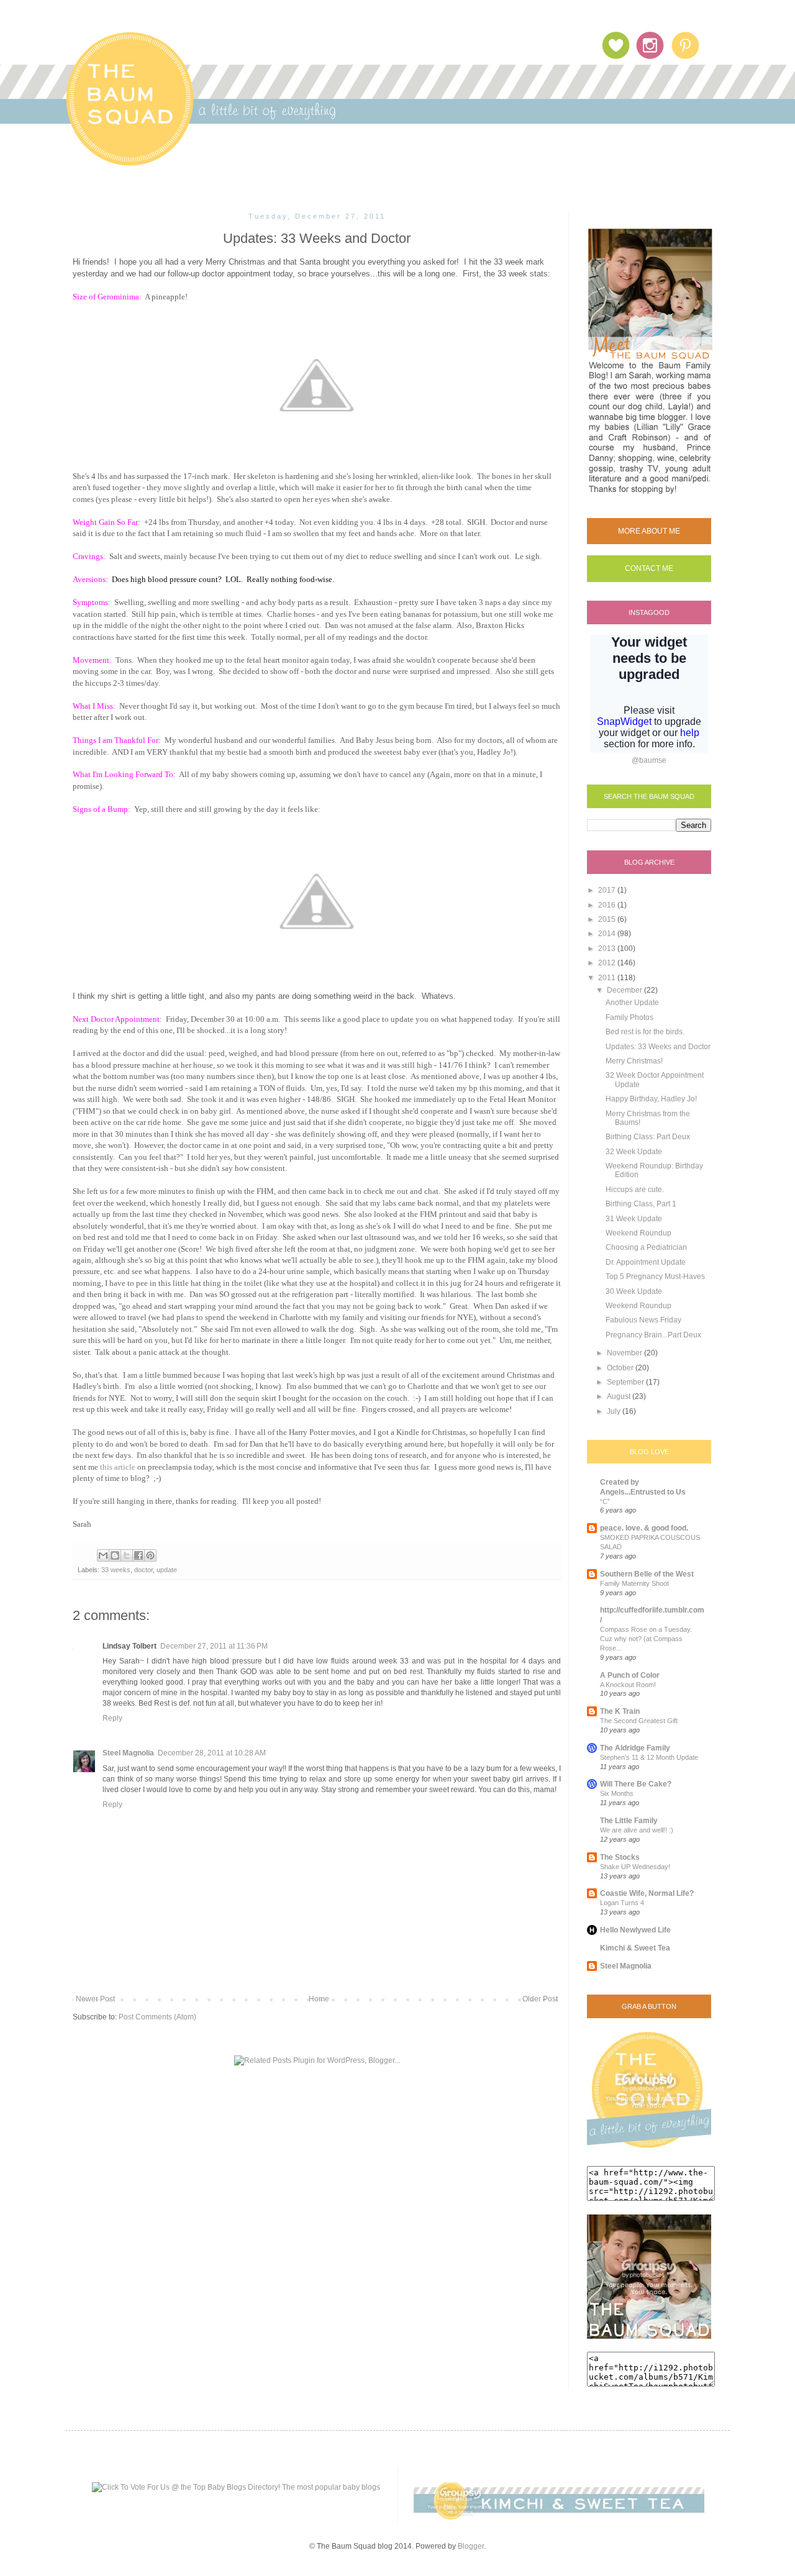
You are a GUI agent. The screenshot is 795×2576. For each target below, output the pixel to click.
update (167, 1570)
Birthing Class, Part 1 (641, 1204)
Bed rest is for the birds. (645, 1032)
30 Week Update (634, 1291)
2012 (608, 963)
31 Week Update (634, 1219)
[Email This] (103, 1555)
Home (319, 1999)
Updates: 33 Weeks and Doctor (658, 1047)
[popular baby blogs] (236, 2487)
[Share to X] (127, 1555)
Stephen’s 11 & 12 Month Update (649, 1757)
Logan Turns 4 (622, 1903)
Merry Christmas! (634, 1061)
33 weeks (116, 1570)
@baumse (649, 760)
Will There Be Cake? (636, 1784)
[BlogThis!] (115, 1555)
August (620, 1396)
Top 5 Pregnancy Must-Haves (655, 1277)
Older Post (540, 1999)
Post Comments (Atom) (157, 2017)
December (625, 990)
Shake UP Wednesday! (635, 1867)
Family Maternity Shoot (634, 1583)
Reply (112, 1718)
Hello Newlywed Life (635, 1930)
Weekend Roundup (638, 1233)
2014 (608, 934)
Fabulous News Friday (643, 1320)
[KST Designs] (559, 2517)
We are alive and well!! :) (637, 1830)
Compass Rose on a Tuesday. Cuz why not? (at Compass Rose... (646, 1639)
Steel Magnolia (128, 1753)
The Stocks (620, 1857)
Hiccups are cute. (635, 1190)
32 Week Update (634, 1152)
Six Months (617, 1793)
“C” (605, 1501)
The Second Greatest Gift (639, 1721)
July (615, 1411)
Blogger (471, 2546)
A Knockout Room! (628, 1685)
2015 (608, 919)
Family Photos (629, 1017)
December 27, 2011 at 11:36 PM (214, 1646)
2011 (608, 978)
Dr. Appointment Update (646, 1262)
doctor (143, 1570)
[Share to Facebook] (139, 1555)
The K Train (620, 1711)
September (626, 1382)
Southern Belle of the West (647, 1574)
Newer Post (95, 1999)
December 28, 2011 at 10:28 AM (212, 1753)
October (621, 1368)
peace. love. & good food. (644, 1528)
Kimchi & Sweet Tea (635, 1948)
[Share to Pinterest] (150, 1555)
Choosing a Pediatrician (646, 1247)
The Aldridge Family (635, 1748)
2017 (608, 890)
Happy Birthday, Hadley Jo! (651, 1099)
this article (118, 1467)
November (625, 1353)
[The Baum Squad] (649, 2150)
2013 (608, 949)
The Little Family (629, 1821)
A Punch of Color (630, 1675)
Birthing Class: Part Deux (648, 1137)
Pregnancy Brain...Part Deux (653, 1335)
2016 (608, 905)
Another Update (632, 1003)
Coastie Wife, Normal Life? (647, 1893)
